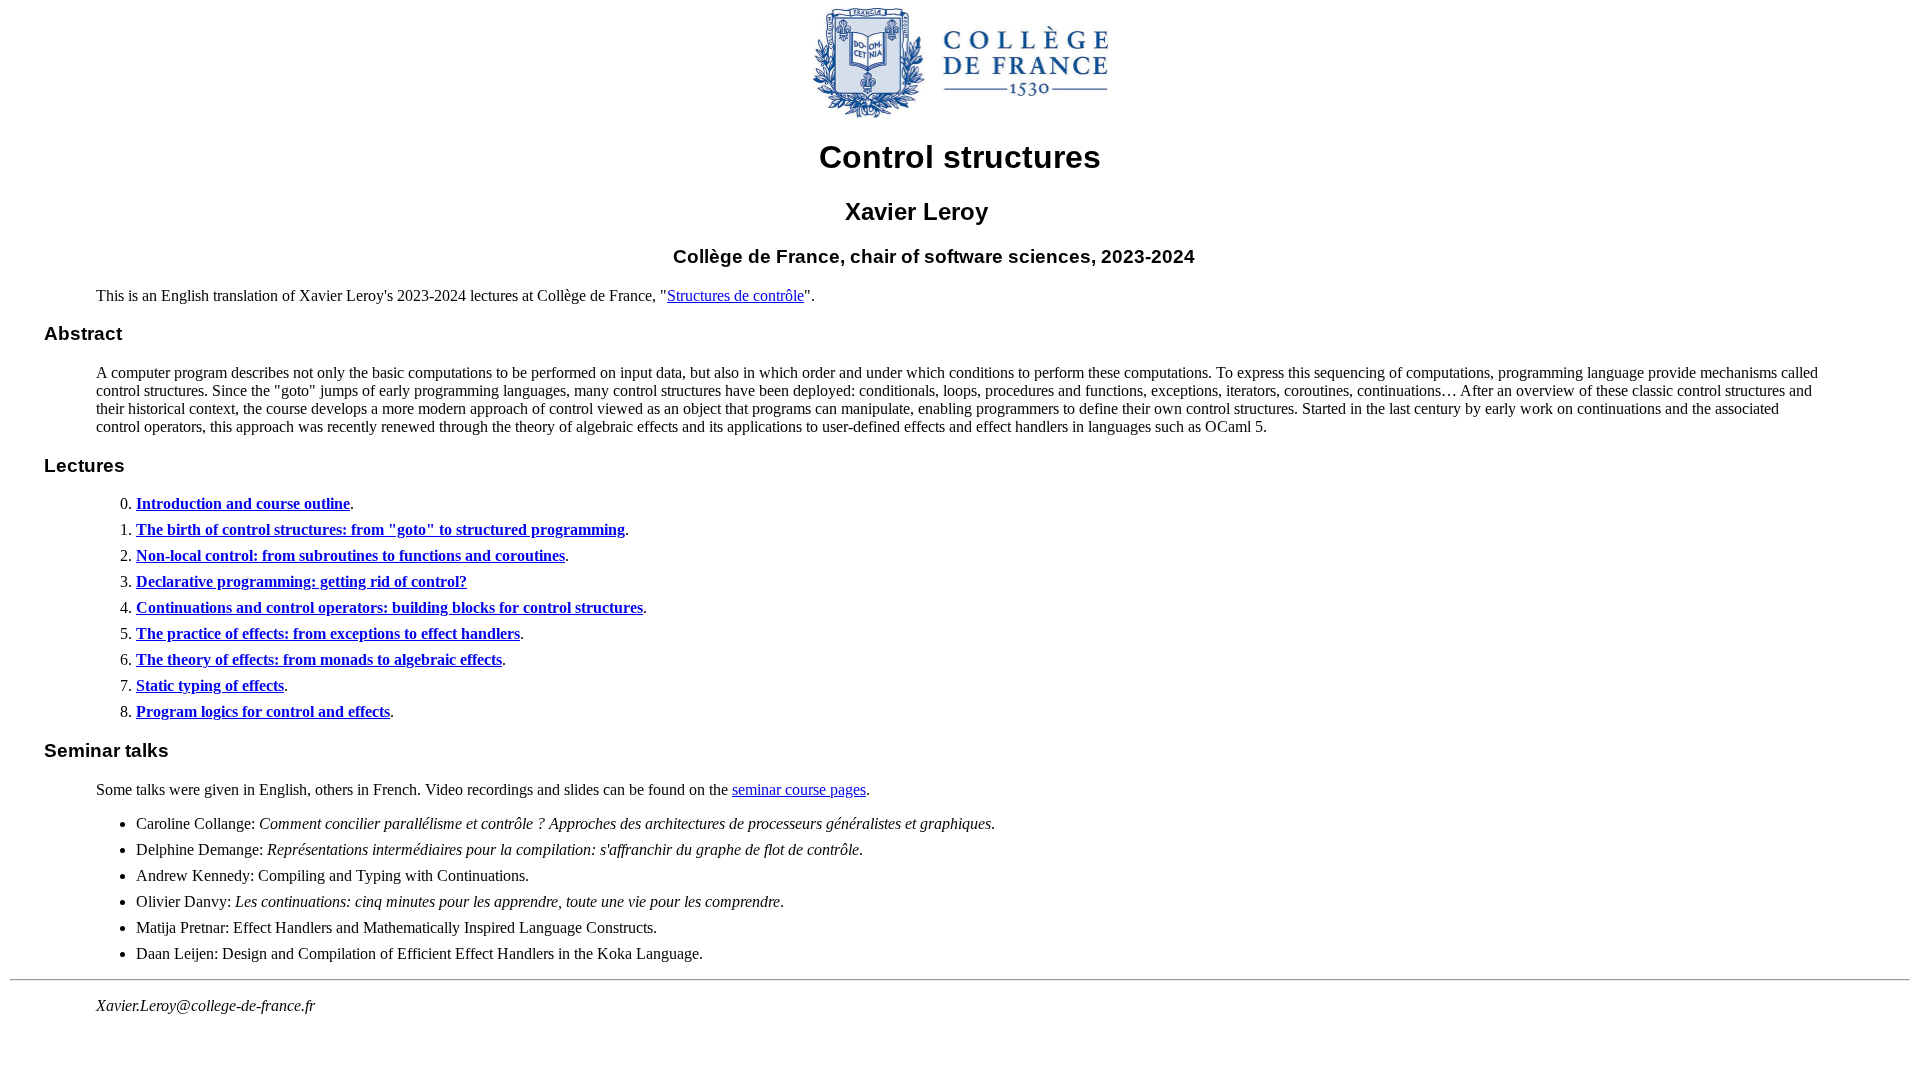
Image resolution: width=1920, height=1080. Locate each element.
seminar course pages (799, 789)
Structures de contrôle (735, 295)
